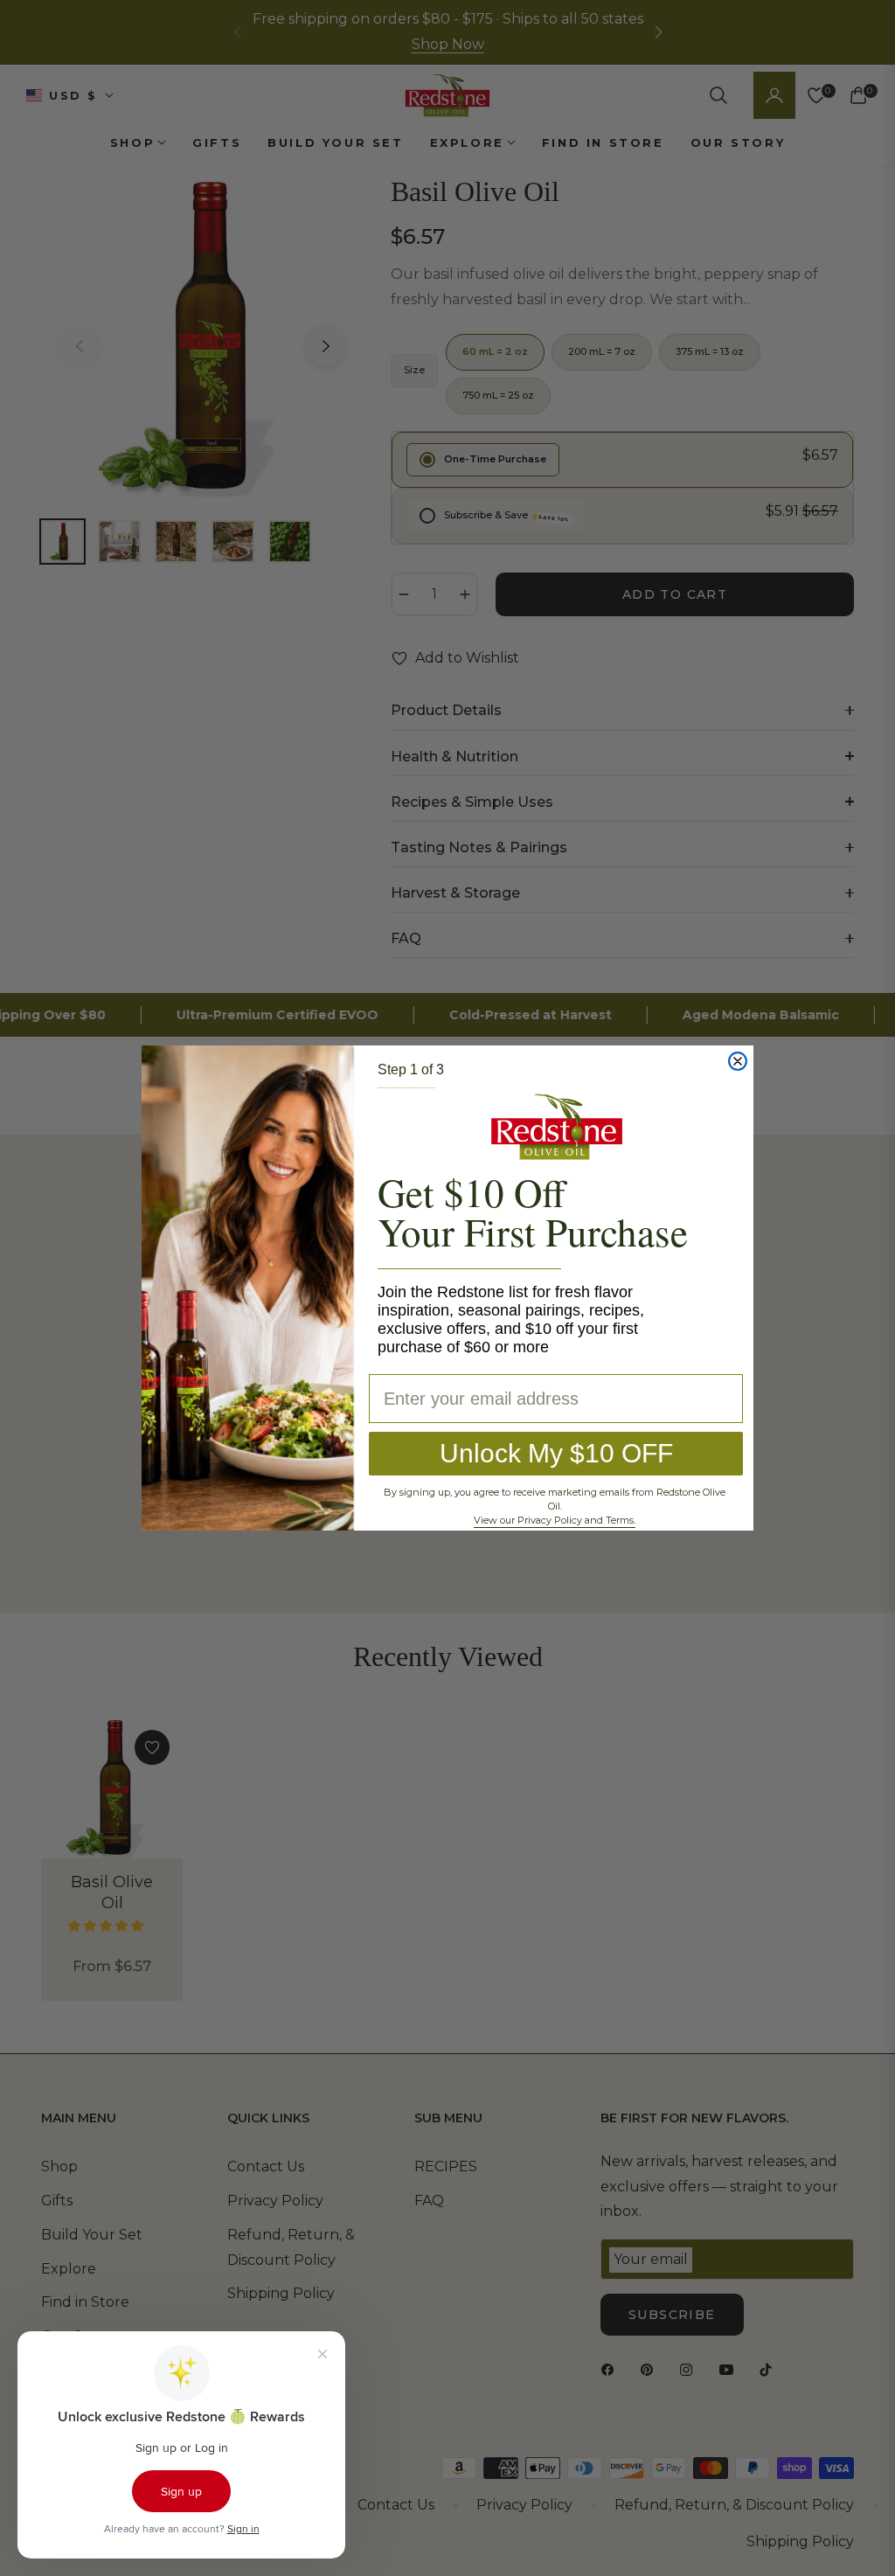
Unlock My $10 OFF (556, 1453)
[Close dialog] (738, 1061)
